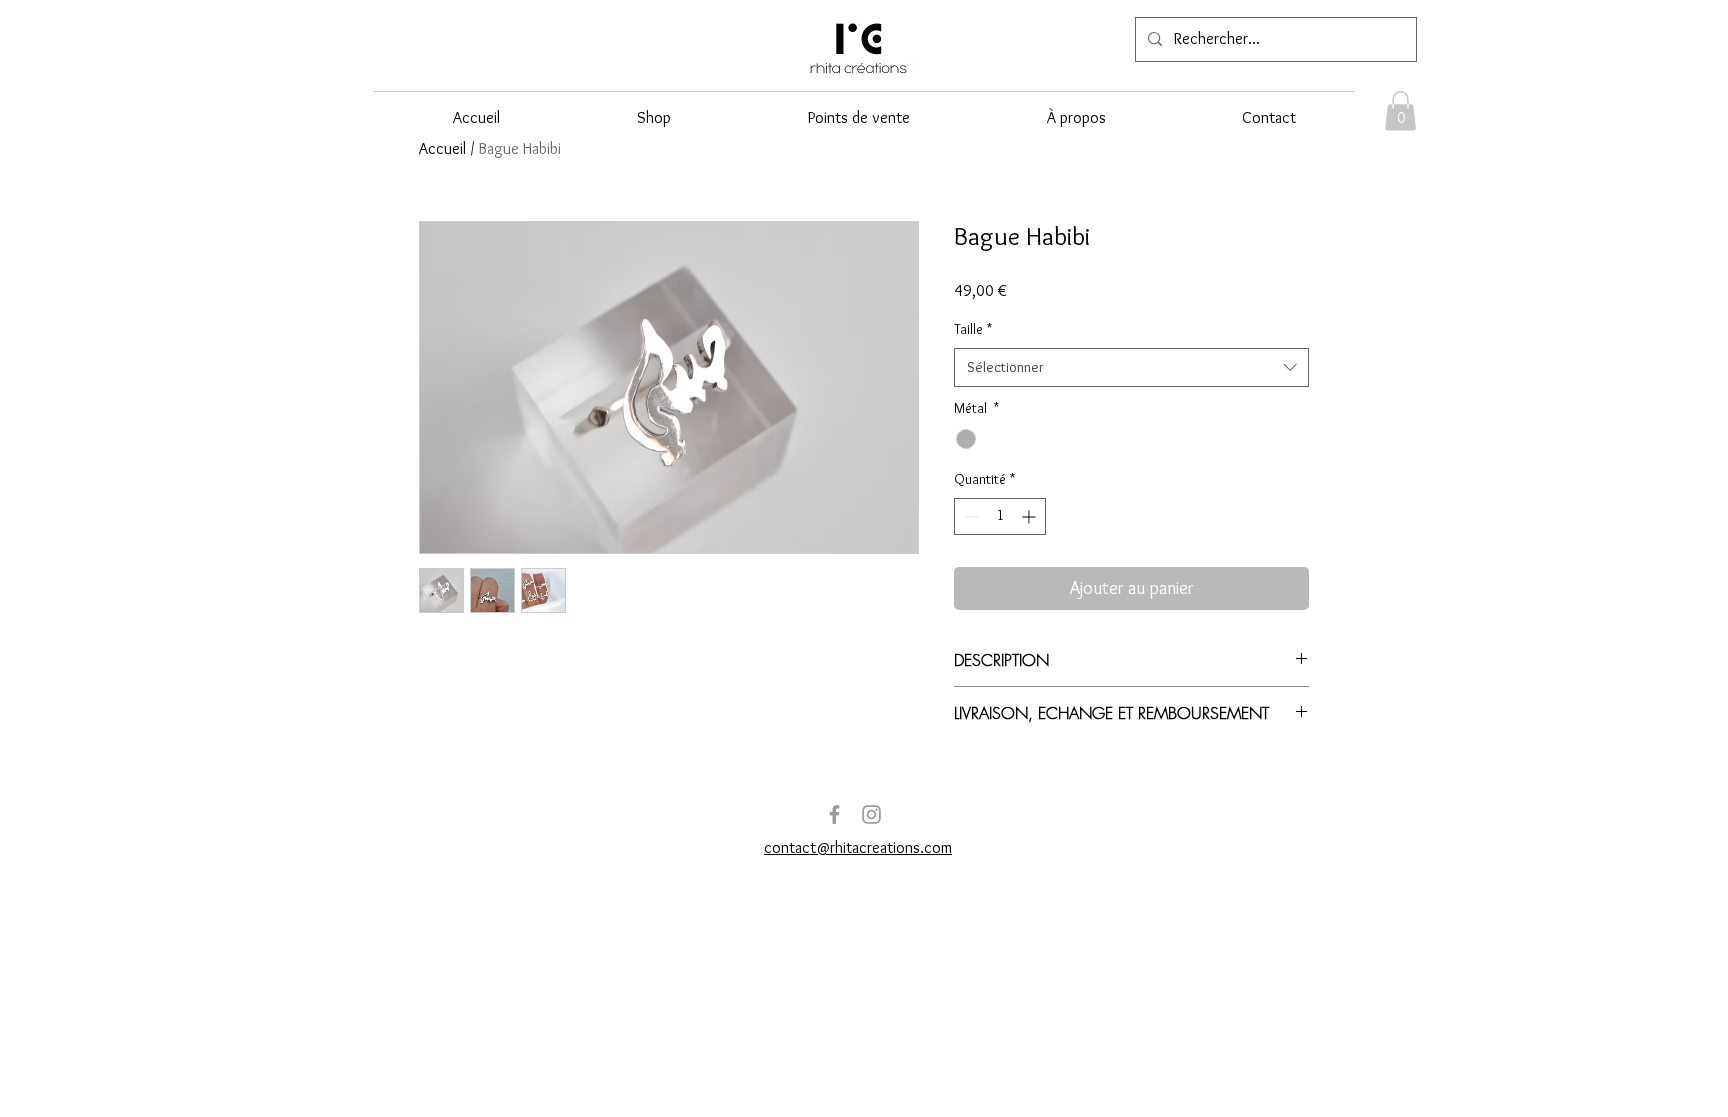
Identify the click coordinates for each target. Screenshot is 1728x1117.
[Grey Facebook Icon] (834, 814)
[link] (1400, 110)
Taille (973, 329)
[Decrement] (969, 516)
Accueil (442, 148)
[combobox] (1131, 367)
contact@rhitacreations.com (858, 847)
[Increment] (1030, 516)
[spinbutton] (1000, 516)
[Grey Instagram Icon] (871, 814)
